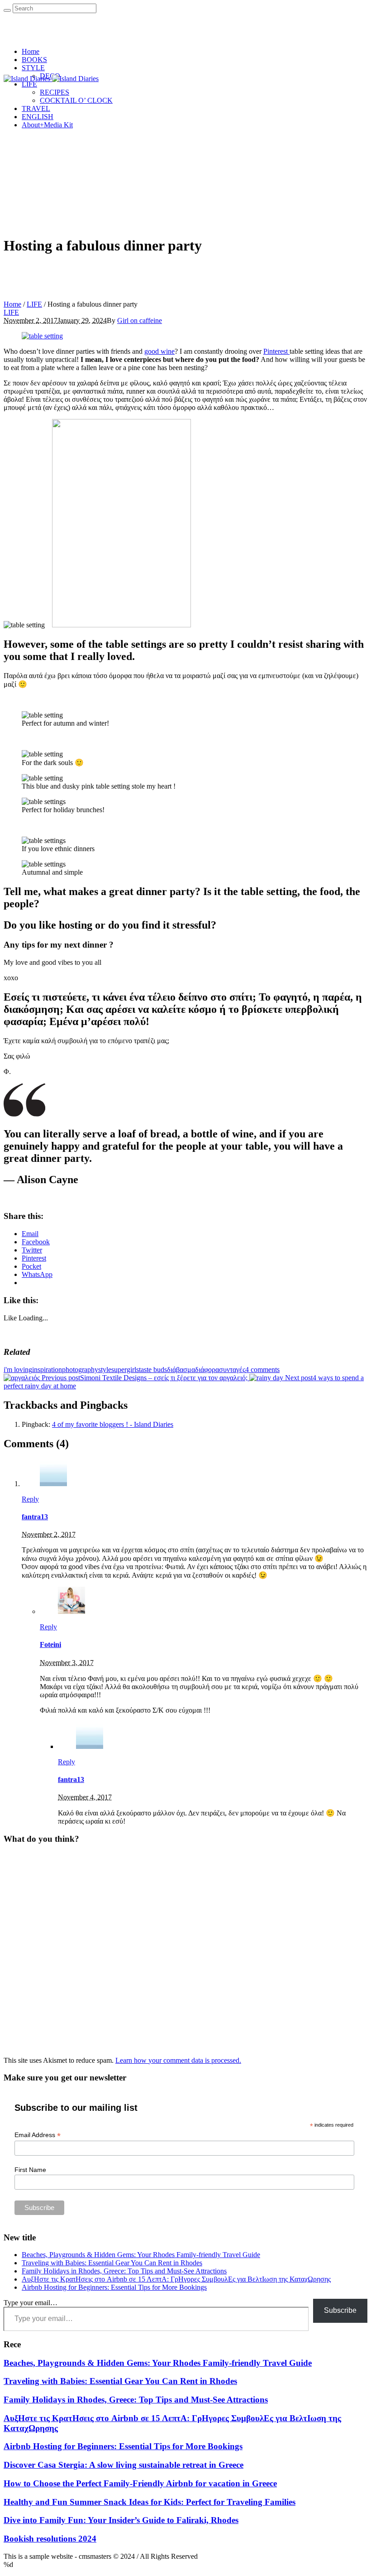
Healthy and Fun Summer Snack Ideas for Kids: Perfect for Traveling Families (150, 2502)
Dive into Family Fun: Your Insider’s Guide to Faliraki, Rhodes (121, 2520)
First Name (30, 2170)
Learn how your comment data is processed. (178, 2060)
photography (80, 1370)
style (105, 1370)
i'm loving (18, 1370)
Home (12, 304)
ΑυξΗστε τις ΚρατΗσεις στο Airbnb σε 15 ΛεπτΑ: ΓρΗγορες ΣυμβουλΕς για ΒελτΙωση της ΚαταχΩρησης (176, 2279)
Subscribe (340, 2310)
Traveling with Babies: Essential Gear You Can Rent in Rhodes (112, 2263)
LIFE (34, 304)
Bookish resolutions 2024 (50, 2539)
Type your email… (31, 2303)
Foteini (50, 1644)
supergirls (125, 1370)
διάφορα (207, 1370)
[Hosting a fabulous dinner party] (42, 336)
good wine (159, 351)
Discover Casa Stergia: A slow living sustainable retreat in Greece (124, 2465)
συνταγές (232, 1370)
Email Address (38, 2135)
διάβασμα (181, 1370)
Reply (30, 1499)
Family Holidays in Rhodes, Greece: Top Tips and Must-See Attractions (124, 2271)
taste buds (153, 1370)
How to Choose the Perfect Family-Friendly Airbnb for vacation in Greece (140, 2483)
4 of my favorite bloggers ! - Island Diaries (113, 1424)
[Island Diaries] (51, 79)
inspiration (47, 1370)
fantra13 (35, 1517)
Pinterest (276, 351)
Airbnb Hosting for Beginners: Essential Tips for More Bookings (114, 2287)
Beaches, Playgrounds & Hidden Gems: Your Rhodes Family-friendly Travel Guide (141, 2255)
